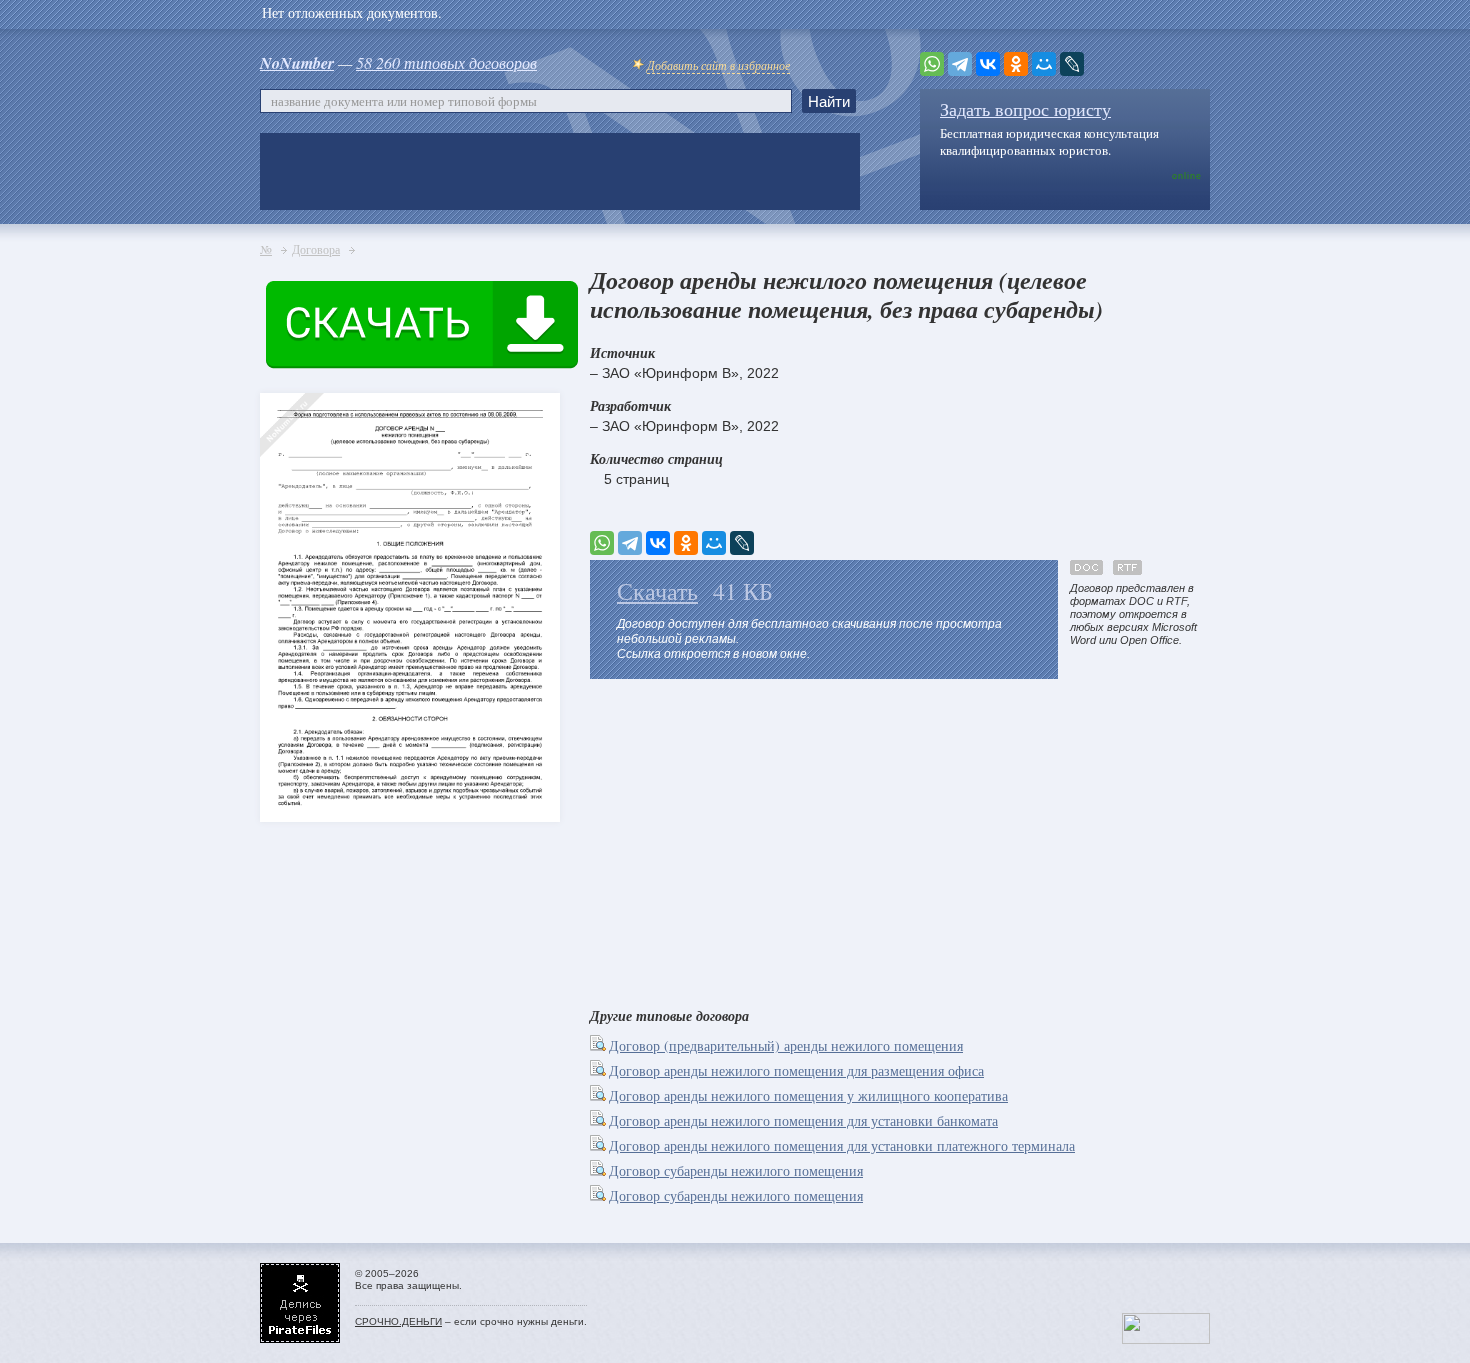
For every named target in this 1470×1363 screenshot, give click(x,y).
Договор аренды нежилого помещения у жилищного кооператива (808, 1095)
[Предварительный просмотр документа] (599, 1045)
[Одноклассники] (1016, 64)
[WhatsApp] (932, 64)
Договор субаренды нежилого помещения (736, 1170)
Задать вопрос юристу (1025, 109)
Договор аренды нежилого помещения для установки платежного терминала (842, 1145)
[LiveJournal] (1072, 64)
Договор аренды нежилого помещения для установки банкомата (803, 1120)
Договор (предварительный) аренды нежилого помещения (786, 1045)
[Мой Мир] (1044, 64)
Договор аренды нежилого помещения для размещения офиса (796, 1070)
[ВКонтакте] (988, 64)
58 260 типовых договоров (446, 62)
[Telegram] (960, 64)
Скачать (657, 591)
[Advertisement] (900, 839)
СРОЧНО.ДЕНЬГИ (398, 1321)
